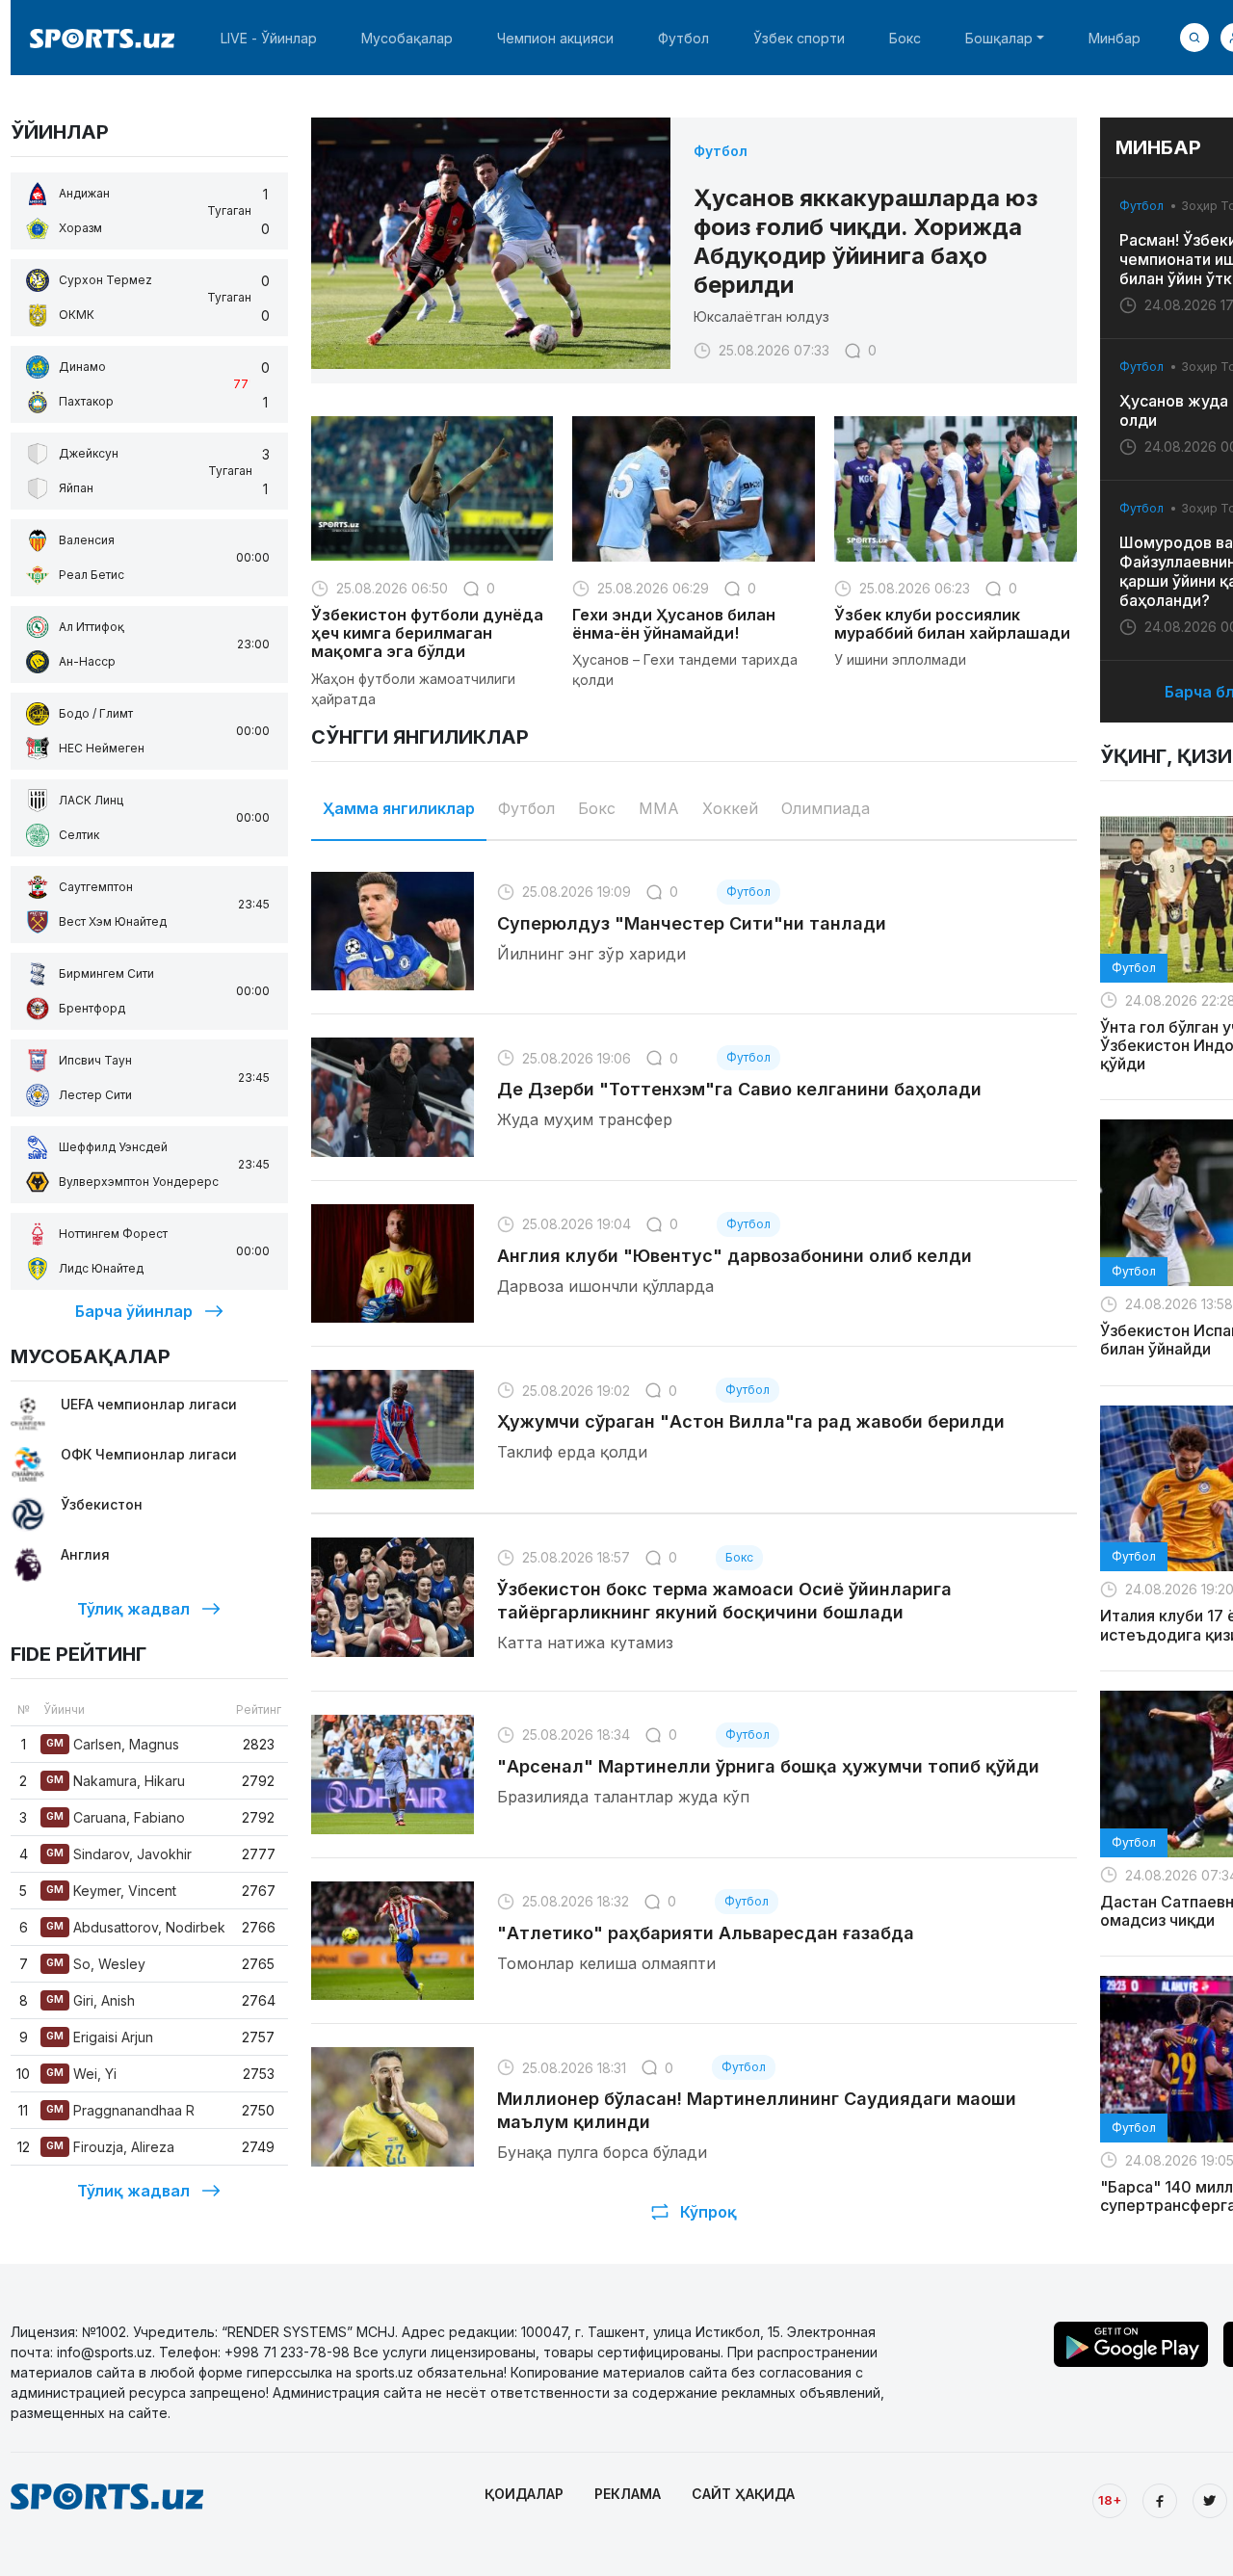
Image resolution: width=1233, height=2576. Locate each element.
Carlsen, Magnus (113, 1744)
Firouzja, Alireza (110, 2147)
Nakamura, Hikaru (116, 1781)
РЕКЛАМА (628, 2494)
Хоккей (730, 808)
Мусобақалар (407, 38)
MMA (659, 808)
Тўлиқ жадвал (133, 1609)
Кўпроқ (708, 2212)
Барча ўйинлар (134, 1311)
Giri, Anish (91, 2000)
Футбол (683, 38)
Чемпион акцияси (555, 38)
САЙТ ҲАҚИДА (743, 2494)
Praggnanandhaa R (120, 2110)
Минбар (1115, 38)
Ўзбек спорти (799, 38)
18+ (1110, 2500)
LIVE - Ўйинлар (269, 38)
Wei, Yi (81, 2074)
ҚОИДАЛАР (524, 2494)
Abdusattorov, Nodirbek (136, 1927)
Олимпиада (826, 808)
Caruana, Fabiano (116, 1817)
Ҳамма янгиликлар (399, 808)
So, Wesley (96, 1964)
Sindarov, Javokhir (119, 1854)
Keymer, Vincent (111, 1891)
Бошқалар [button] (999, 38)
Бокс (905, 38)
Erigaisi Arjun (100, 2037)
